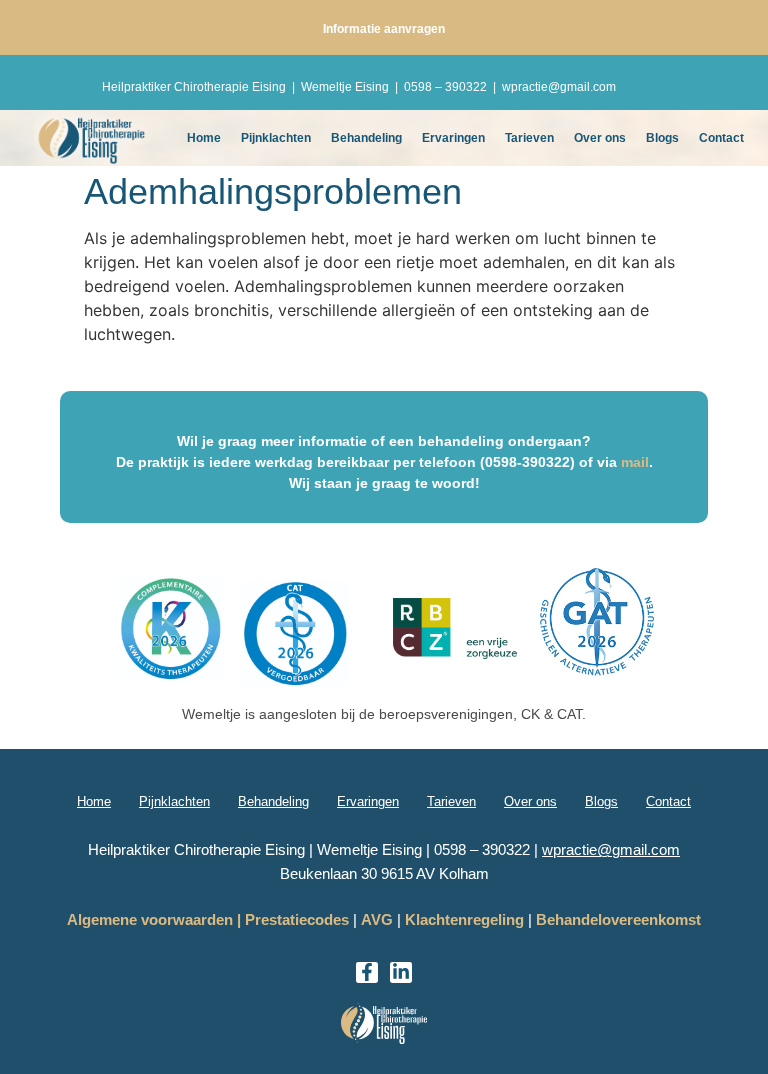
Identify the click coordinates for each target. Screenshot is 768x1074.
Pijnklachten (276, 138)
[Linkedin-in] (401, 973)
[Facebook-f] (367, 973)
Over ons (600, 138)
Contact (721, 138)
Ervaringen (453, 138)
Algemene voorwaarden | (154, 919)
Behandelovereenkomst (618, 919)
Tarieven (529, 138)
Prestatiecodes (297, 919)
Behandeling (366, 138)
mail (635, 462)
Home (204, 138)
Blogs (662, 138)
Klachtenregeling (464, 919)
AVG (377, 919)
